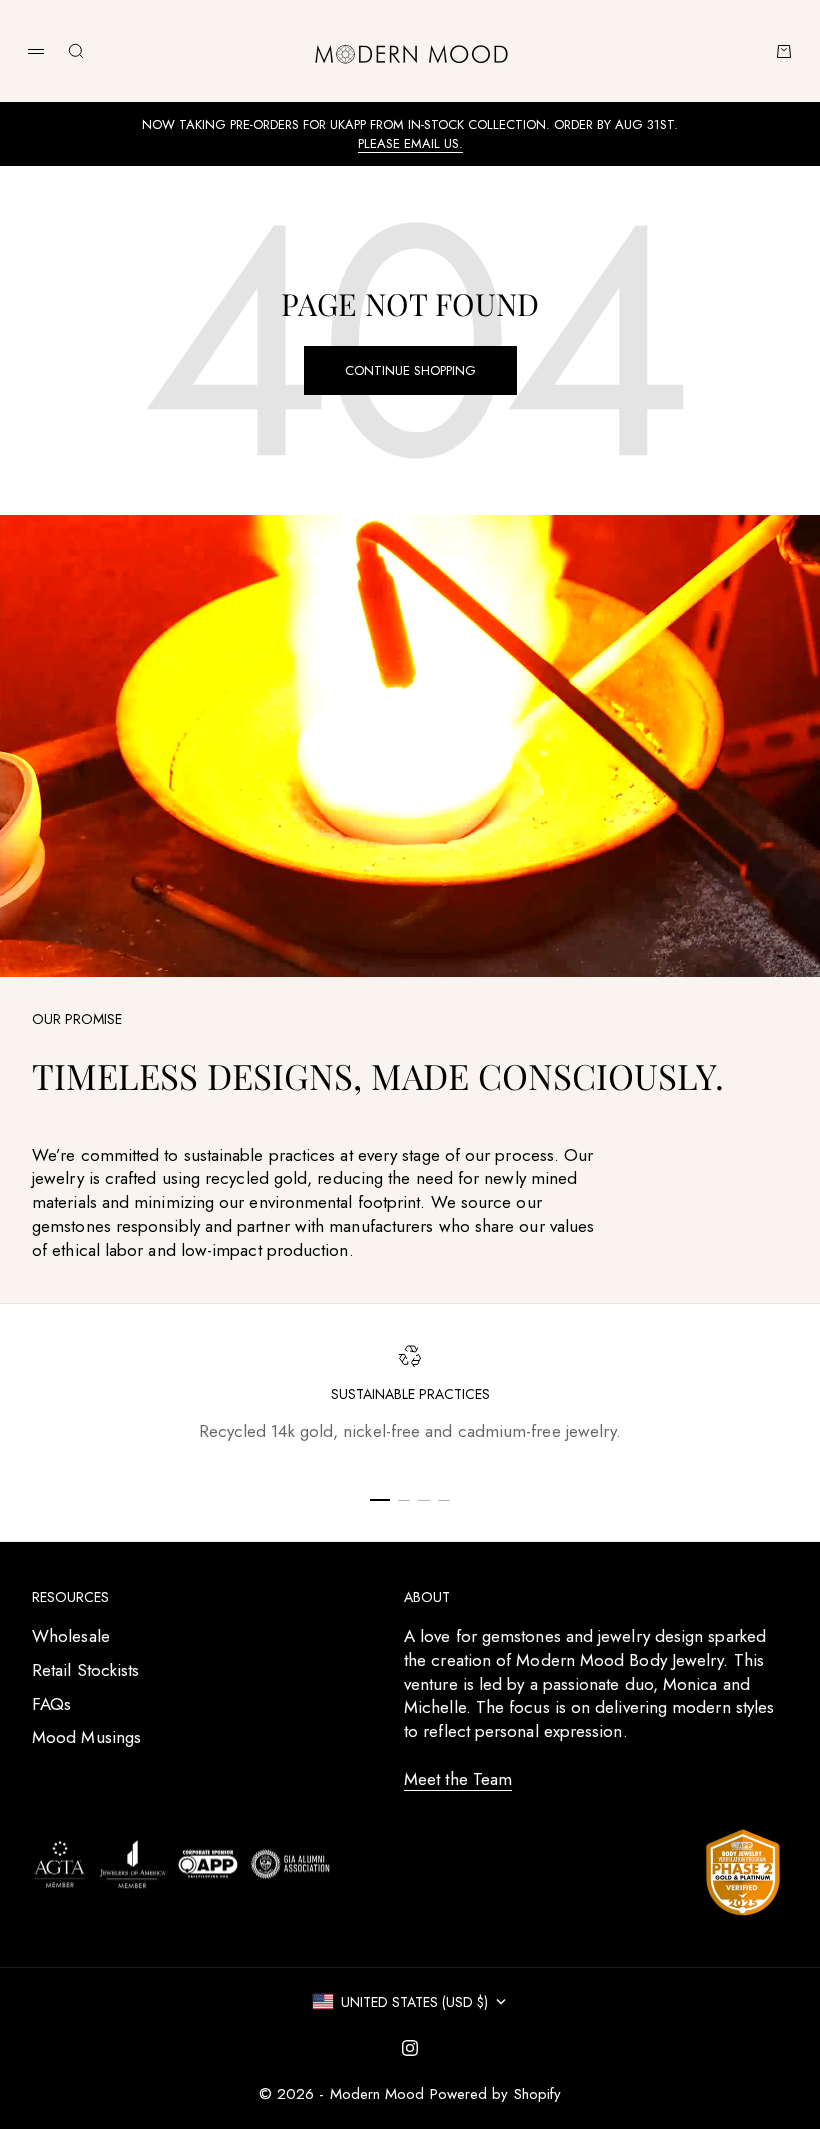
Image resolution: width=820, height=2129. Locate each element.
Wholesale (71, 1636)
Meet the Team (458, 1779)
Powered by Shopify (496, 2094)
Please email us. (410, 143)
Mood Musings (86, 1737)
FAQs (51, 1704)
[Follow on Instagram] (410, 2048)
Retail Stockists (85, 1670)
